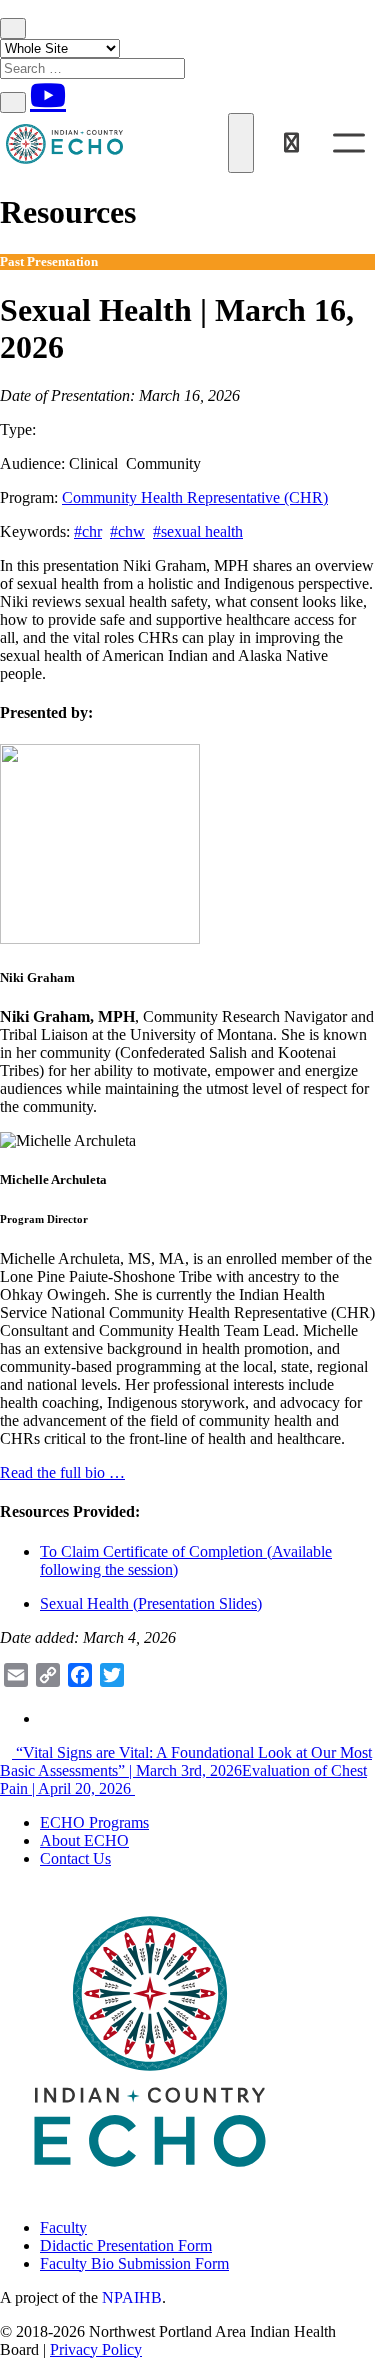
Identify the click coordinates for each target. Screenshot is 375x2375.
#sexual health (198, 531)
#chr (88, 531)
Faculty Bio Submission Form (134, 2263)
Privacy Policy (96, 2349)
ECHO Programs (94, 1822)
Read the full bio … (62, 1472)
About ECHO (84, 1840)
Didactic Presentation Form (126, 2245)
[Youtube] (48, 95)
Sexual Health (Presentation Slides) (151, 1603)
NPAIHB (132, 2297)
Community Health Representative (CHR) (195, 497)
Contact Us (75, 1858)
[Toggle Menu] (349, 142)
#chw (127, 531)
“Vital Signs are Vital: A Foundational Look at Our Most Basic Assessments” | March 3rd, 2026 (186, 1761)
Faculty (63, 2227)
